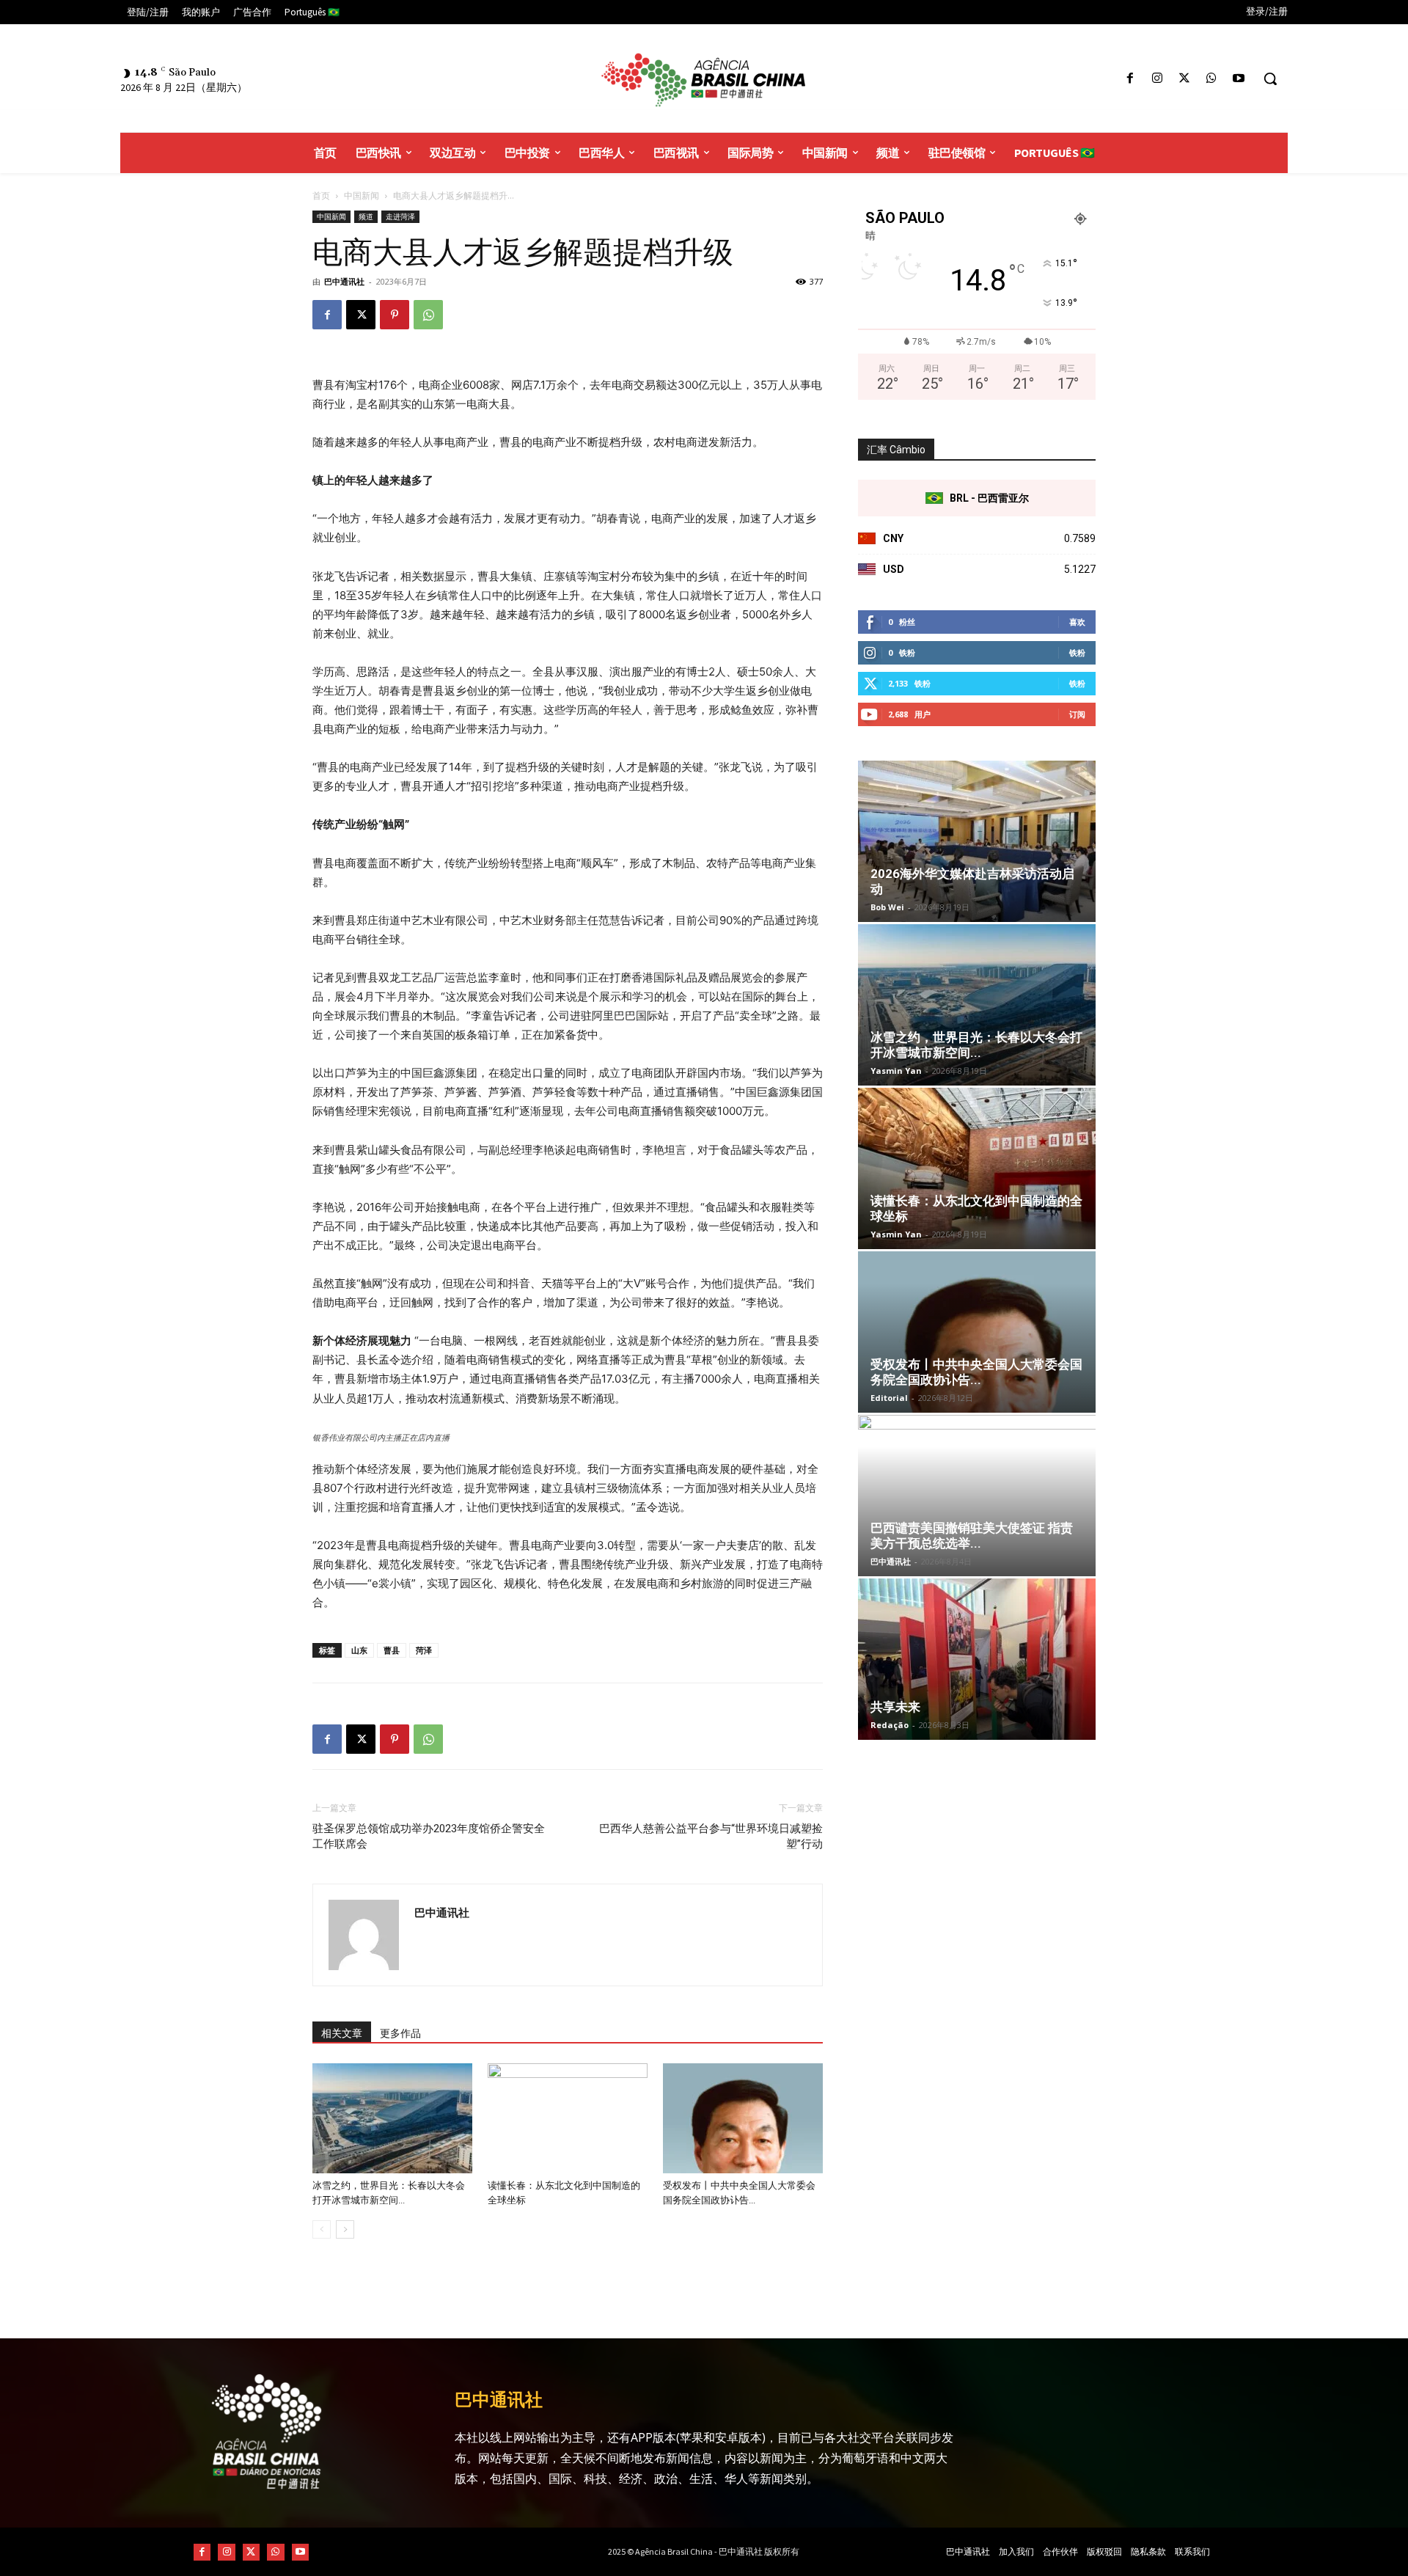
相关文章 (342, 2033)
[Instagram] (1157, 79)
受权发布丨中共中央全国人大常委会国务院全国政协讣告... (976, 1372)
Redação (890, 1725)
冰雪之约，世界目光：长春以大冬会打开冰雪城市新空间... (976, 1045)
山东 (359, 1650)
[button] (1270, 78)
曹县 (392, 1650)
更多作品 (400, 2033)
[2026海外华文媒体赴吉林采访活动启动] (977, 841)
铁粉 (1077, 652)
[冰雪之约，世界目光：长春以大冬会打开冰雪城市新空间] (392, 2118)
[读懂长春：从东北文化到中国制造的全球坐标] (568, 2118)
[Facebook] (1130, 79)
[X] (1184, 79)
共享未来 (895, 1707)
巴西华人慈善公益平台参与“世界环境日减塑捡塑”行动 (711, 1836)
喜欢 (1077, 622)
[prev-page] (322, 2229)
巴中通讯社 (344, 281)
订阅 (1077, 714)
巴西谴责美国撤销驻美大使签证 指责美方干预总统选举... (972, 1536)
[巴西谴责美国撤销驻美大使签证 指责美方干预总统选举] (977, 1496)
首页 (321, 195)
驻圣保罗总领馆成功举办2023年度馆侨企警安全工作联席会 (429, 1836)
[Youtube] (1239, 79)
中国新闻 (362, 195)
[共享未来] (977, 1659)
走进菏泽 (400, 216)
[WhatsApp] (1212, 79)
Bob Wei (887, 907)
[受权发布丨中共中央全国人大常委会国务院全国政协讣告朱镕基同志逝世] (743, 2118)
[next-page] (345, 2229)
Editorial (889, 1398)
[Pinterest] (395, 315)
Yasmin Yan (896, 1071)
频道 (366, 216)
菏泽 (424, 1650)
